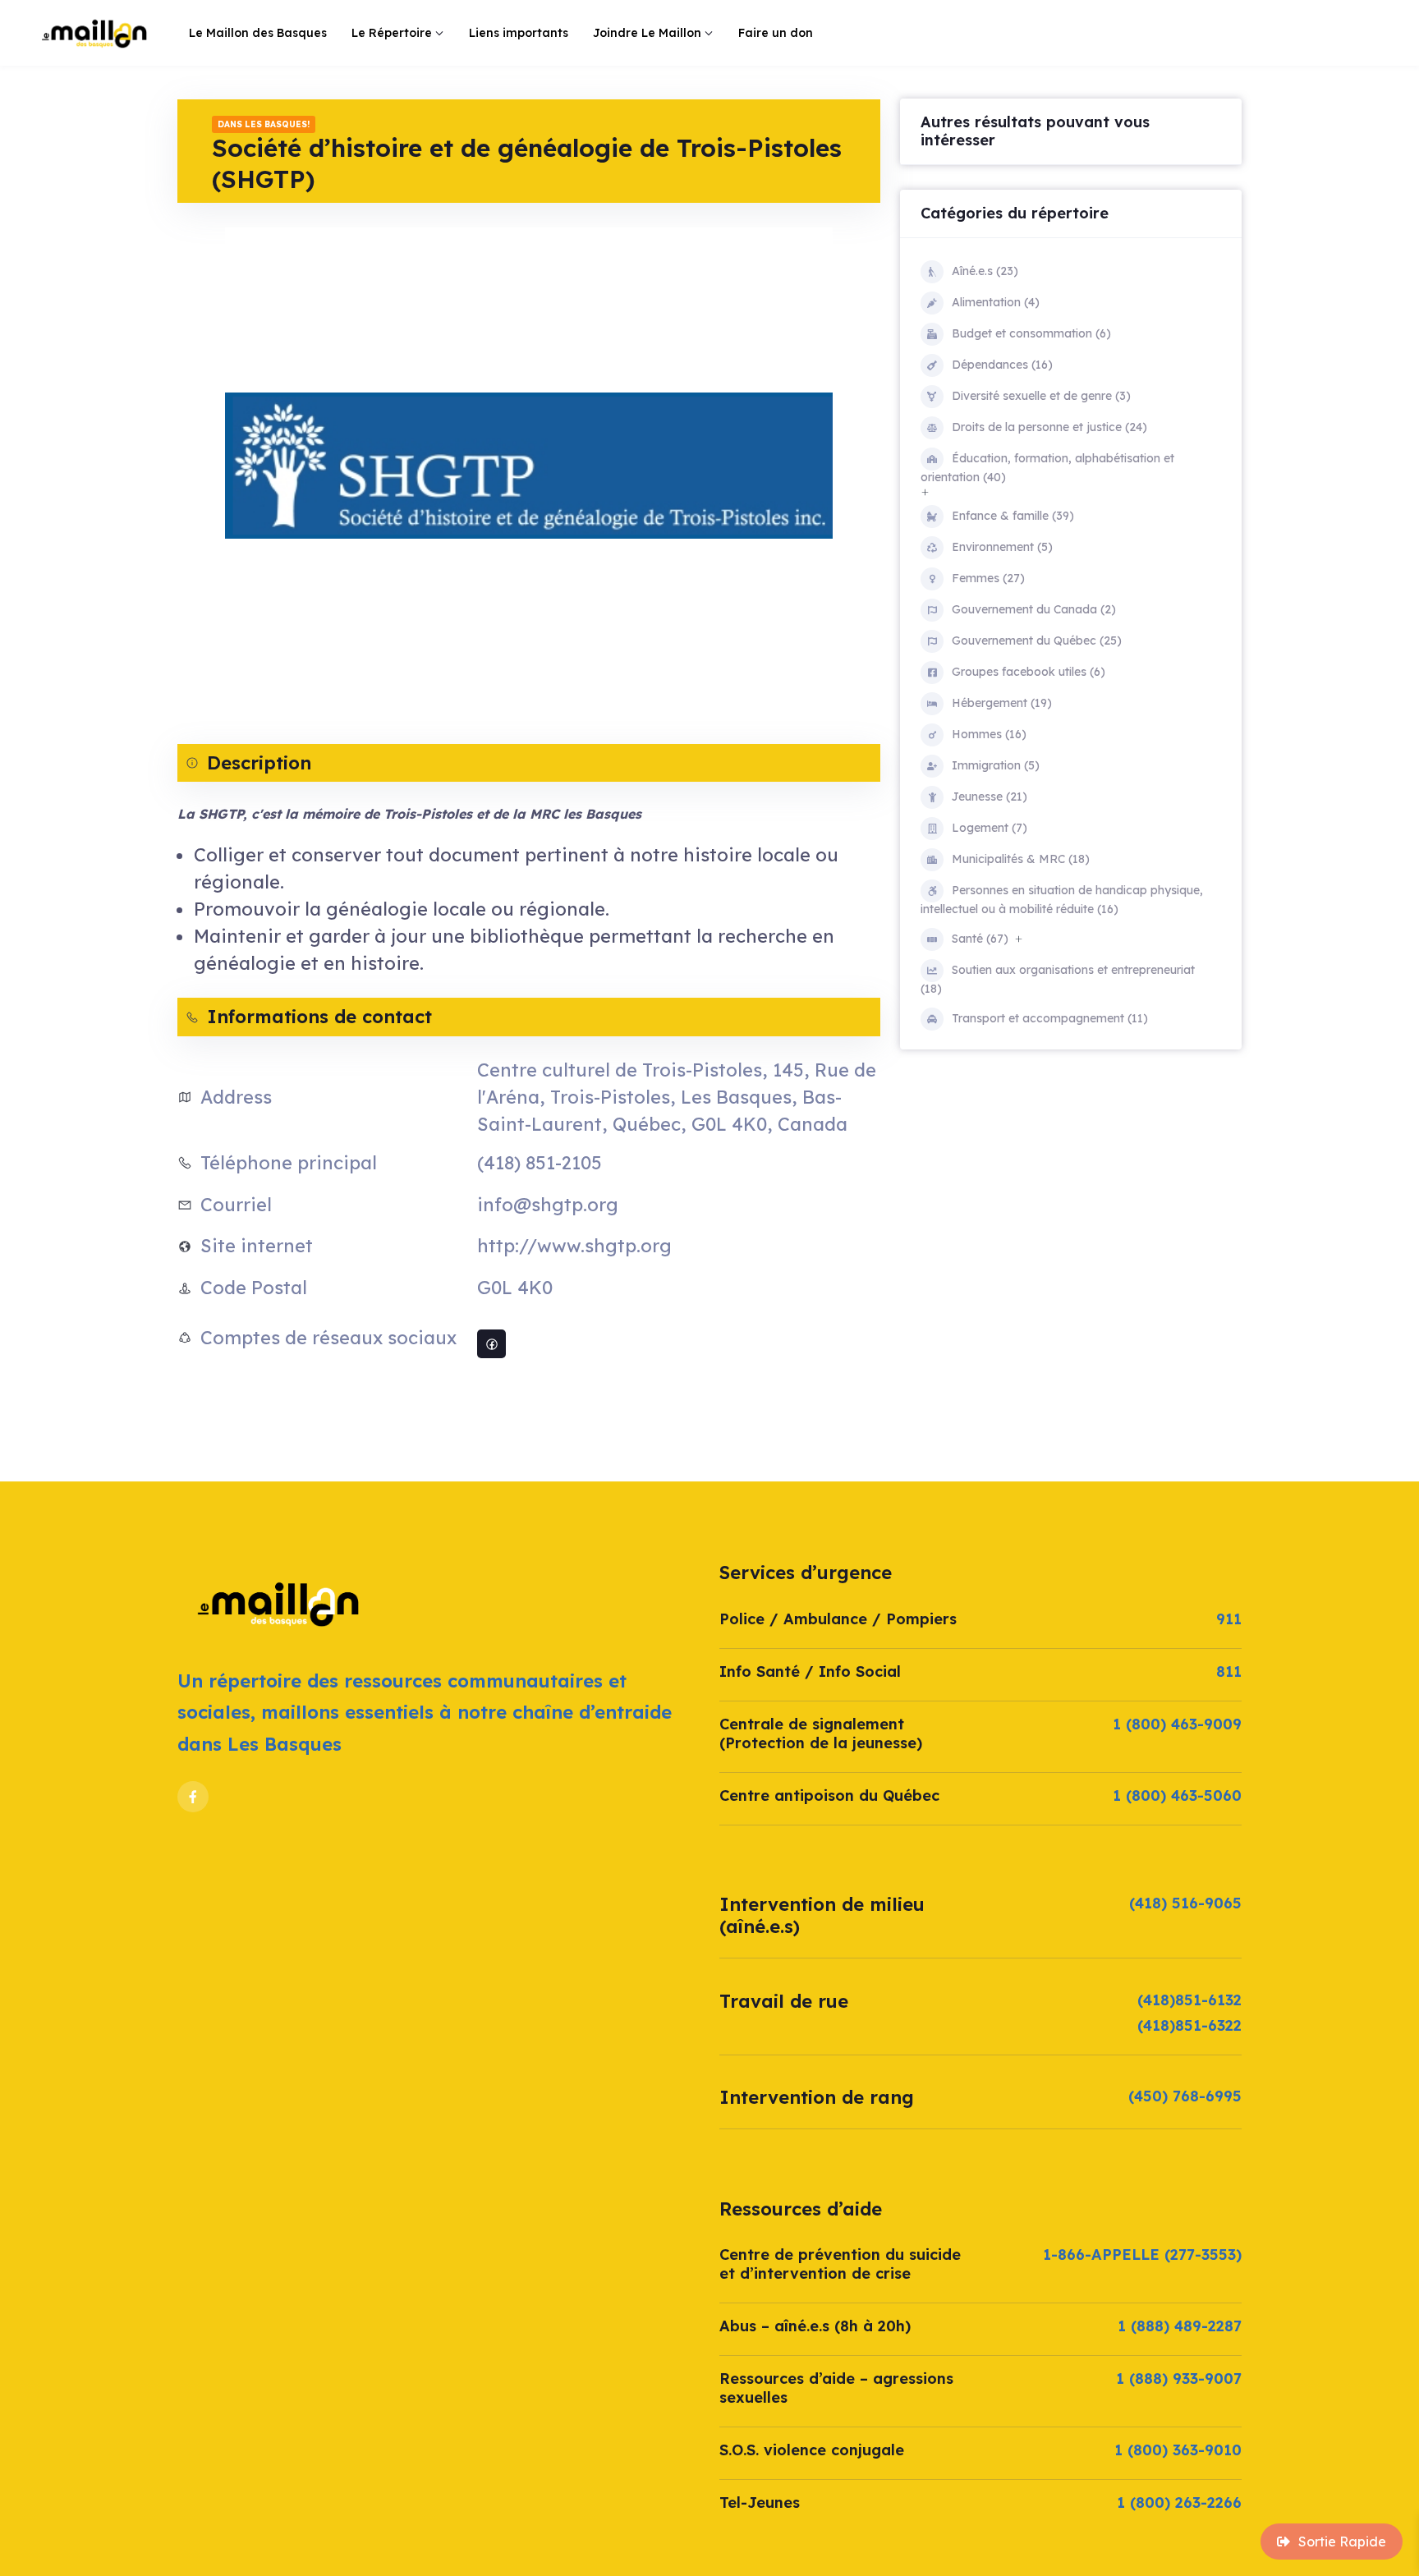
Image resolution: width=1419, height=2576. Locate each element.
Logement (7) (990, 828)
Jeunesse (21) (990, 797)
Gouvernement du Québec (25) (1037, 641)
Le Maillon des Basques (258, 33)
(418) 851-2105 (540, 1163)
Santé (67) (980, 939)
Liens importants (519, 33)
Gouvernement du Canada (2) (1034, 609)
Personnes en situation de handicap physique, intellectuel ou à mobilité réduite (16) (1062, 900)
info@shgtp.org (548, 1205)
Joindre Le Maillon (647, 33)
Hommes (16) (989, 734)
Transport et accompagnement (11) (1050, 1018)
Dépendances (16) (1002, 365)
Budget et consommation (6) (1031, 333)
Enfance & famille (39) (1013, 516)
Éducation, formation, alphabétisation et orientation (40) (1047, 468)
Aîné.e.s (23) (985, 271)
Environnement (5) (1002, 547)
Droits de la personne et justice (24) (1049, 427)
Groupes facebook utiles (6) (1029, 672)
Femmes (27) (988, 578)
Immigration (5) (996, 765)
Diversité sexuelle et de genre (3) (1041, 396)
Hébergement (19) (1002, 703)
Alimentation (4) (996, 302)
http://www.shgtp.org (574, 1246)
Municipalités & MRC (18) (1021, 859)
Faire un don (776, 33)
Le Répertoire (392, 33)
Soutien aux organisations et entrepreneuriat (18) (1058, 979)
